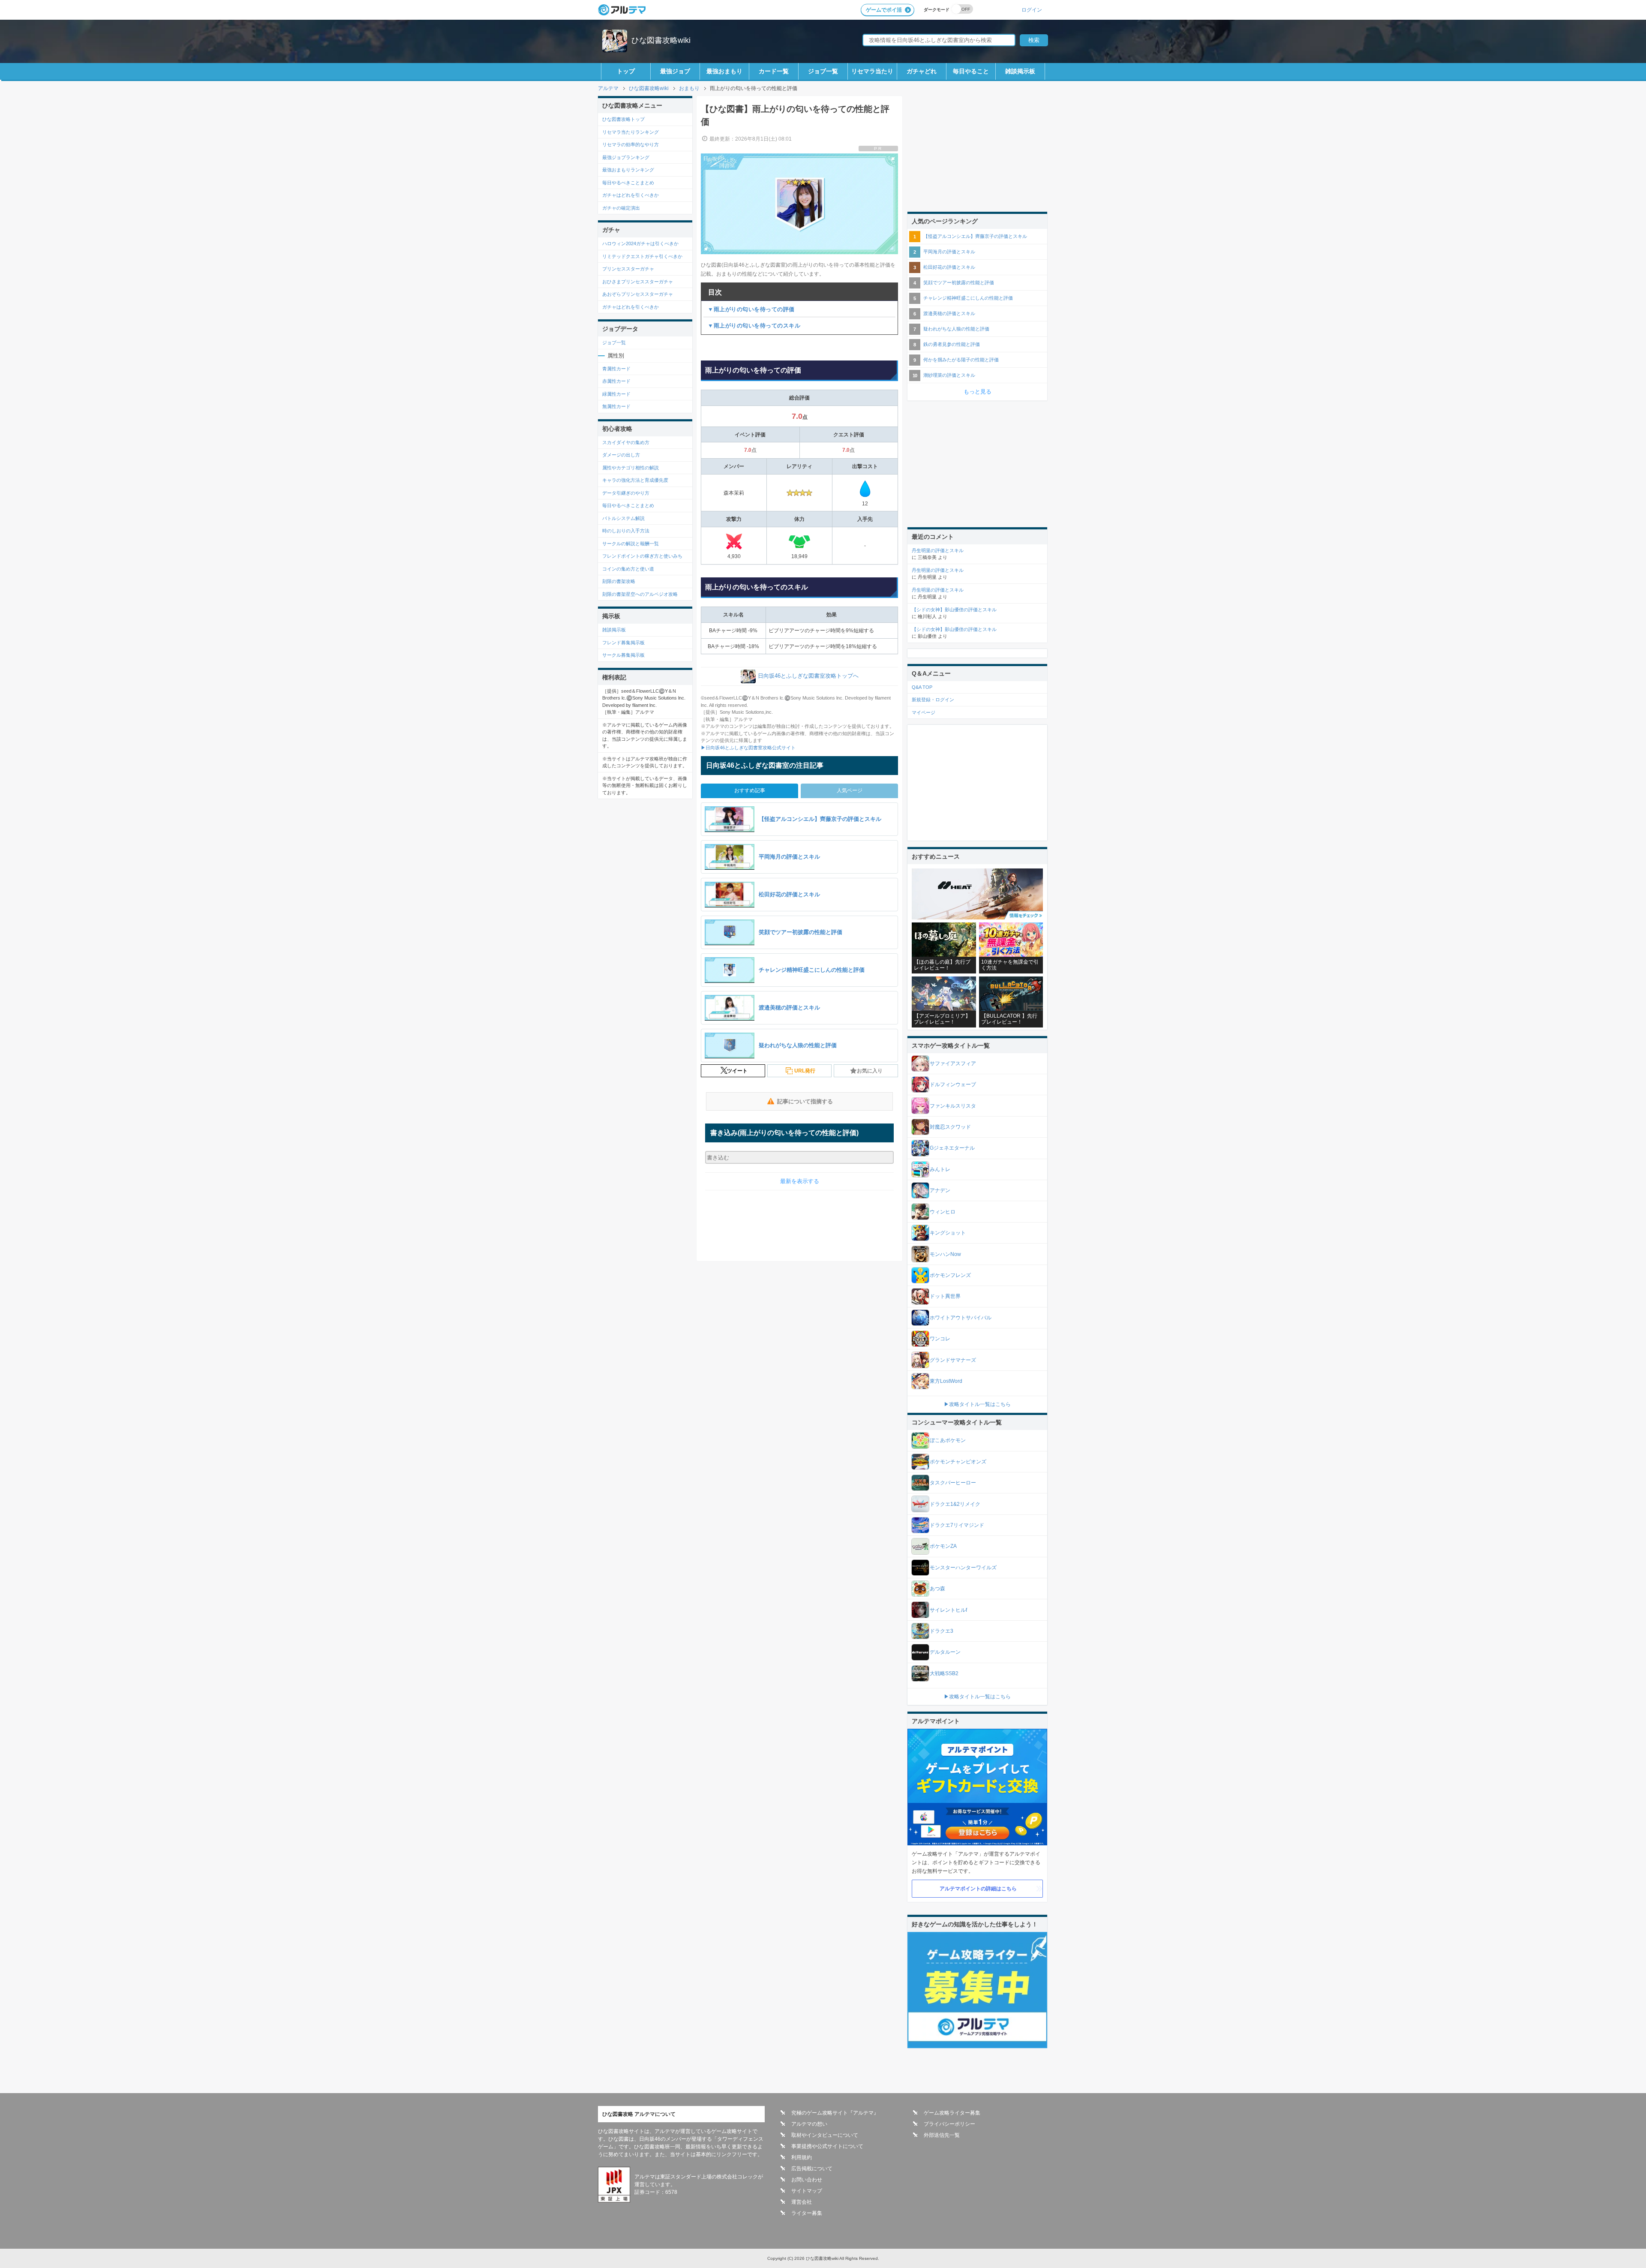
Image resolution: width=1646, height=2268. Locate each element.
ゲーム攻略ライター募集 (952, 2113)
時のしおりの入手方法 (626, 531)
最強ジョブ (675, 71)
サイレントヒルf (948, 1610)
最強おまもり (724, 71)
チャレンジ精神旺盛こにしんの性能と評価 (968, 298)
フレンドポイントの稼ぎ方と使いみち (642, 556)
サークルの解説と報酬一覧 (631, 544)
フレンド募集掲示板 (623, 643)
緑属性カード (616, 394)
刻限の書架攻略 (619, 581)
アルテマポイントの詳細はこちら (978, 1889)
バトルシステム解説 (623, 518)
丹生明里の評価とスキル (938, 550)
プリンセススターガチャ (628, 269)
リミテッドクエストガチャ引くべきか (642, 256)
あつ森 (937, 1589)
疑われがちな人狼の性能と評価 (956, 329)
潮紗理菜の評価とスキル (949, 375)
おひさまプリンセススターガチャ (638, 282)
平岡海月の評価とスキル (949, 252)
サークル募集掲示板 (623, 655)
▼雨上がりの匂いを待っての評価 (751, 309)
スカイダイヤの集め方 (626, 442)
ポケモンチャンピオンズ (958, 1462)
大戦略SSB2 (944, 1673)
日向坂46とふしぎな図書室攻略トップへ (808, 676)
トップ (626, 71)
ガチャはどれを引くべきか (631, 195)
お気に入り (870, 1071)
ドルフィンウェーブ (953, 1084)
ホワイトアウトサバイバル (961, 1318)
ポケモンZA (943, 1546)
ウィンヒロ (943, 1212)
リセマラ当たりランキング (631, 132)
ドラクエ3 (942, 1631)
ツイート (737, 1071)
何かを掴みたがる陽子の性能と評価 (961, 360)
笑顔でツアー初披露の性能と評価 (959, 282)
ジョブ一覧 (823, 71)
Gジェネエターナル (952, 1148)
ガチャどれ (922, 71)
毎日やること (971, 71)
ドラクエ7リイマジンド (957, 1525)
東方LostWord (946, 1381)
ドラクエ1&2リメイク (955, 1504)
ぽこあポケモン (948, 1440)
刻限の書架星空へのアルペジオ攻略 (640, 594)
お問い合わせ (807, 2180)
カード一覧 (774, 71)
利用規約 (802, 2157)
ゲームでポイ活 (884, 10)
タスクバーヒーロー (953, 1483)
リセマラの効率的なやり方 (631, 144)
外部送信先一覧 (942, 2135)
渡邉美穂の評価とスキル (949, 313)
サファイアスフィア (953, 1063)
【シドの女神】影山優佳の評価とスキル (954, 610)
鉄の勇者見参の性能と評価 (952, 344)
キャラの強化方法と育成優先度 (635, 480)
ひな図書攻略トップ (623, 119)
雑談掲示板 (1020, 71)
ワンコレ (940, 1339)
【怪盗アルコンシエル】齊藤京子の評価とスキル (975, 236)
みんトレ (940, 1169)
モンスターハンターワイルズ (963, 1568)
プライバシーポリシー (949, 2124)
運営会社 (802, 2202)
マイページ (924, 712)
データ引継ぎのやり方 (626, 493)
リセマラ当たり (872, 71)
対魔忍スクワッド (950, 1127)
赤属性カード (616, 381)
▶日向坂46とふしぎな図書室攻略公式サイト (748, 748)
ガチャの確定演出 (621, 208)
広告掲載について (812, 2169)
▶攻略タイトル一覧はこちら (977, 1404)
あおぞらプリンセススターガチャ (638, 294)
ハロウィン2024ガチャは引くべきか (640, 243)
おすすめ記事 (750, 790)
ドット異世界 (945, 1296)
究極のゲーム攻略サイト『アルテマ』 (835, 2113)
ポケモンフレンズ (950, 1275)
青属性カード (616, 369)
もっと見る (978, 392)
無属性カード (616, 406)
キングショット (948, 1233)
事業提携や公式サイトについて (827, 2146)
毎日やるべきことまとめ (628, 183)
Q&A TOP (922, 687)
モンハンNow (945, 1254)
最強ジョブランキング (626, 157)
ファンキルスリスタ (953, 1106)
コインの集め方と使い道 (628, 569)
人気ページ (850, 790)
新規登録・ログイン (933, 700)
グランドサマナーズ (953, 1360)
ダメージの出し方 (621, 455)
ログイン (1032, 10)
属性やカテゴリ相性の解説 (631, 468)
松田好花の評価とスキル (949, 267)
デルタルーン (945, 1652)
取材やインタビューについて (825, 2135)
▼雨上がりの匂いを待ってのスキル (754, 326)
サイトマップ (807, 2191)
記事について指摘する (805, 1101)
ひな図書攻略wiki (661, 40)
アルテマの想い (809, 2124)
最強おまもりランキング (628, 170)
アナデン (940, 1190)
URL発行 (805, 1071)
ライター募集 (807, 2213)
